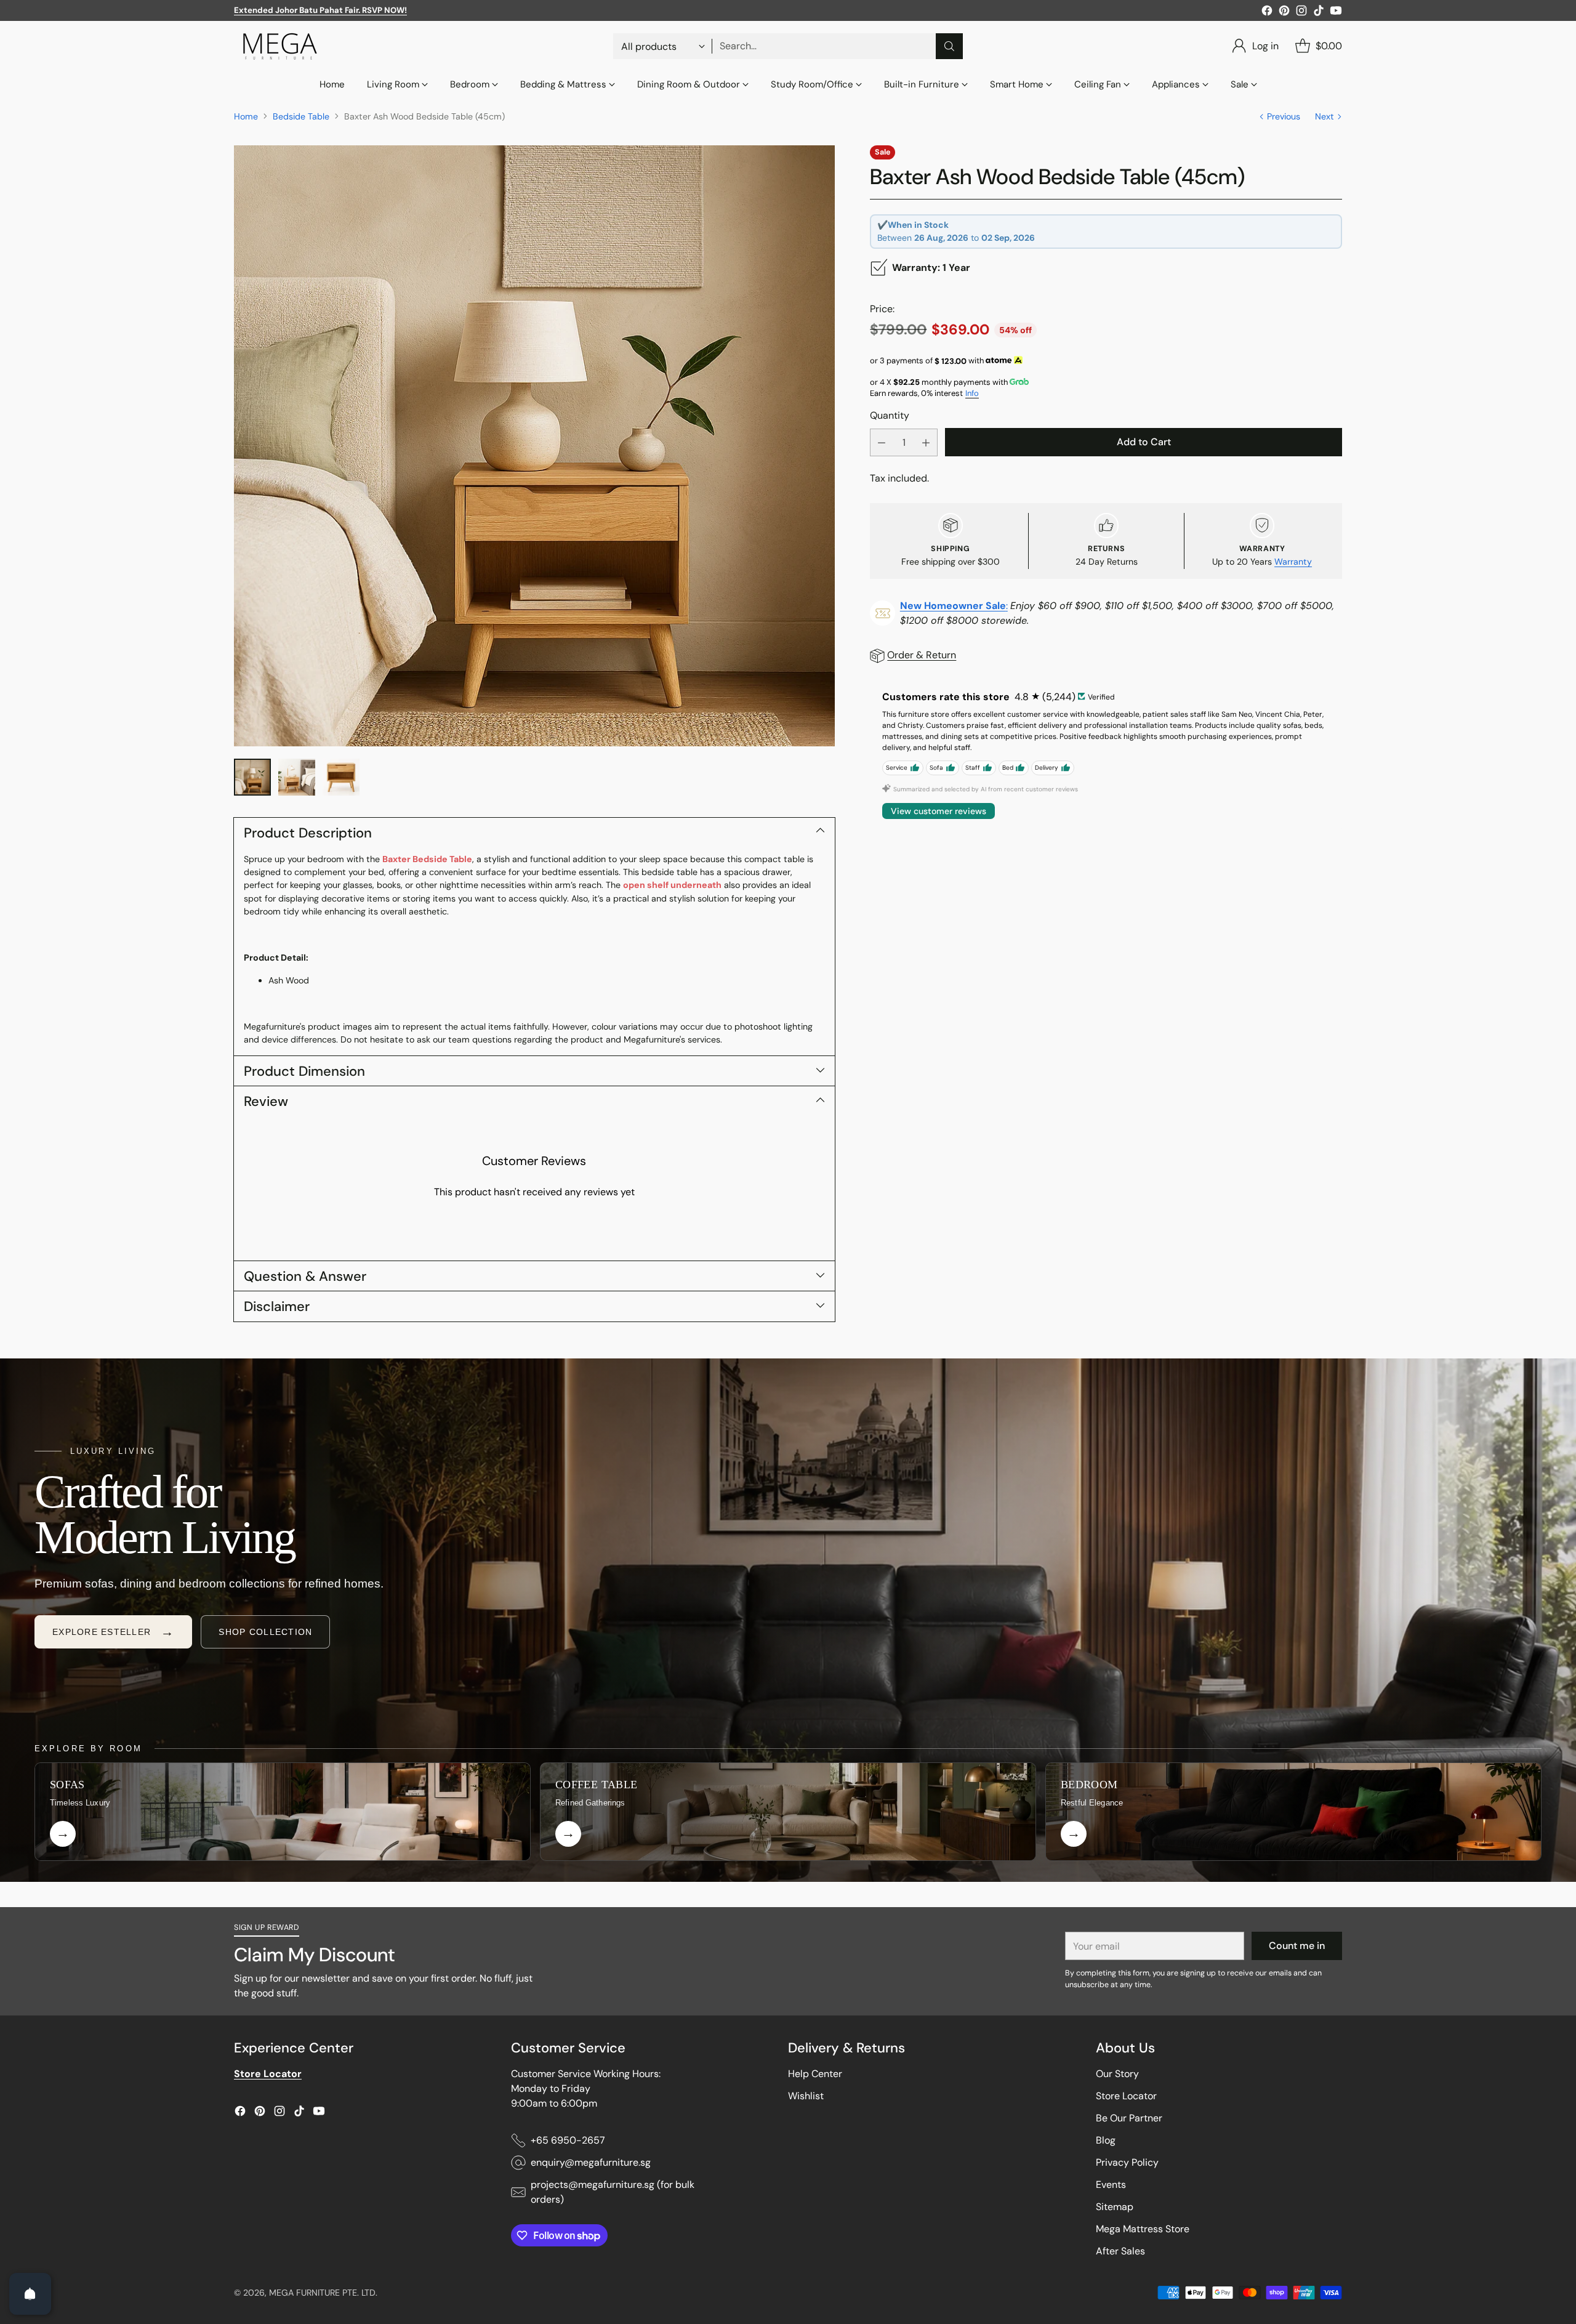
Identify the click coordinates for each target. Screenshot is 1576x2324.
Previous (1284, 116)
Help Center (815, 2074)
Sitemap (1115, 2207)
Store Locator (1126, 2096)
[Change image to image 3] (341, 777)
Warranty (1293, 562)
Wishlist (806, 2096)
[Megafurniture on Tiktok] (1319, 13)
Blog (1106, 2140)
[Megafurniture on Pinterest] (1284, 13)
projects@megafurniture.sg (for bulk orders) (613, 2192)
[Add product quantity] (926, 442)
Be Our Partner (1129, 2118)
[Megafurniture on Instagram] (1301, 13)
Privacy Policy (1127, 2162)
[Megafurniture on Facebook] (1267, 13)
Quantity (890, 415)
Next (1325, 116)
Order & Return (922, 655)
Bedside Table (301, 116)
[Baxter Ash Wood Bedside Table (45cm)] (534, 446)
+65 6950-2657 (568, 2140)
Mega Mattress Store (1143, 2229)
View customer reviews (939, 811)
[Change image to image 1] (252, 777)
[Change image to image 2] (297, 777)
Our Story (1117, 2074)
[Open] (30, 2294)
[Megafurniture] (280, 46)
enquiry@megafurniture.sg (591, 2162)
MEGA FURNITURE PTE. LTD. (323, 2293)
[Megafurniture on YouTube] (1336, 13)
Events (1111, 2185)
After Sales (1120, 2251)
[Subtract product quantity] (882, 442)
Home (246, 116)
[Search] (949, 46)
